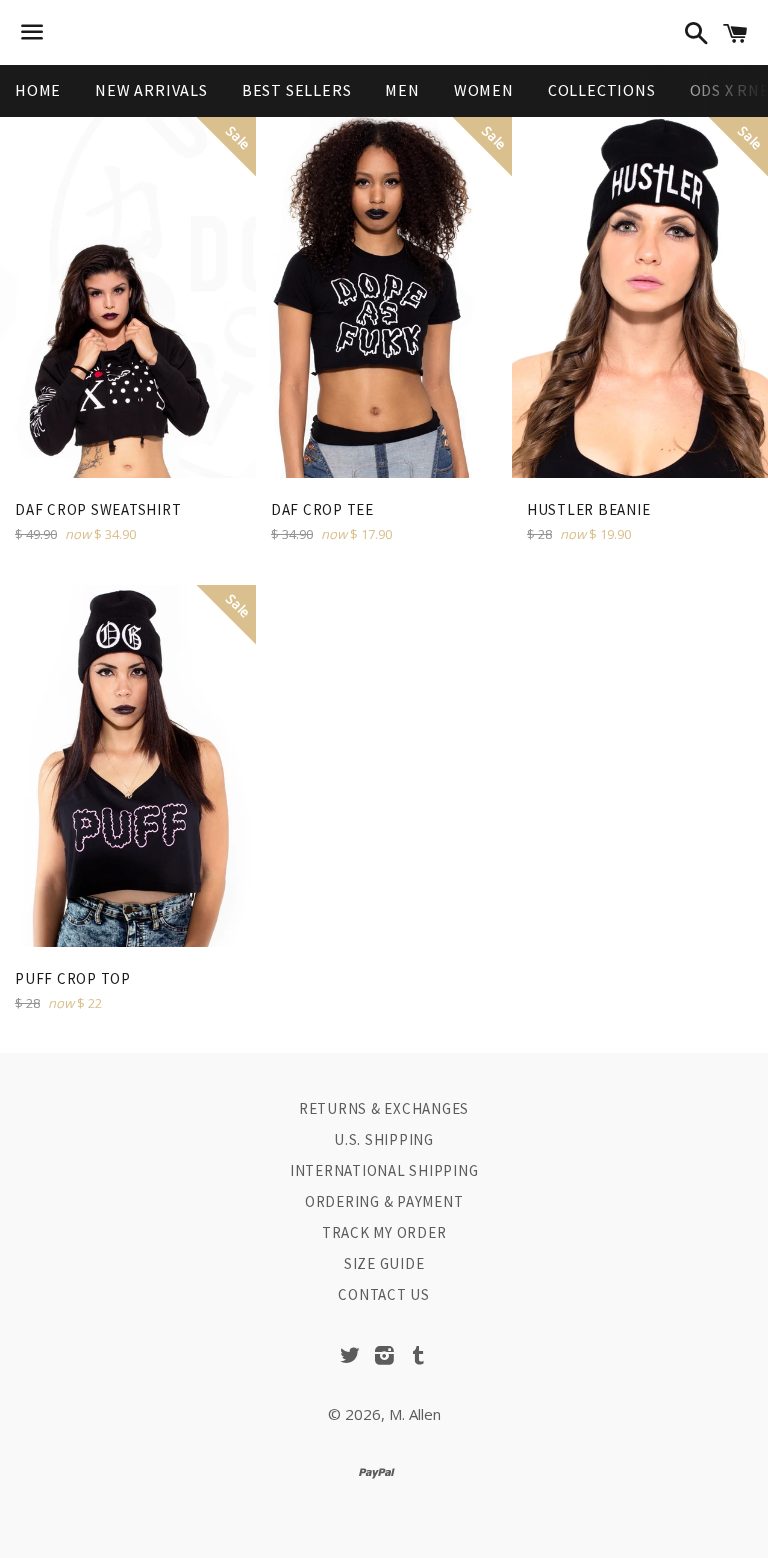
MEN (402, 90)
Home (38, 90)
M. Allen (415, 1414)
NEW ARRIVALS (151, 90)
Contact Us (384, 1294)
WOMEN (484, 90)
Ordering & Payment (384, 1201)
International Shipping (384, 1170)
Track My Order (384, 1232)
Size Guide (384, 1263)
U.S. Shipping (384, 1139)
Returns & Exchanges (384, 1108)
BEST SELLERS (297, 90)
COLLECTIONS (602, 90)
